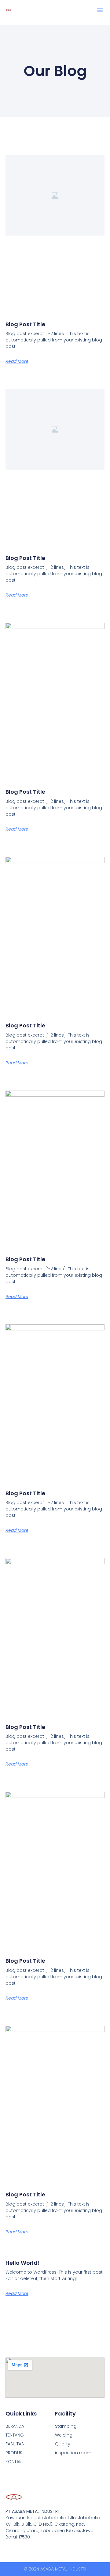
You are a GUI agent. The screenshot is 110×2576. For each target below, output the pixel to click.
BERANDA (15, 2426)
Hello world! (23, 2263)
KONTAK (14, 2462)
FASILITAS (15, 2444)
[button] (100, 10)
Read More (17, 361)
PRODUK (14, 2453)
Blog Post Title (25, 324)
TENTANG (15, 2435)
